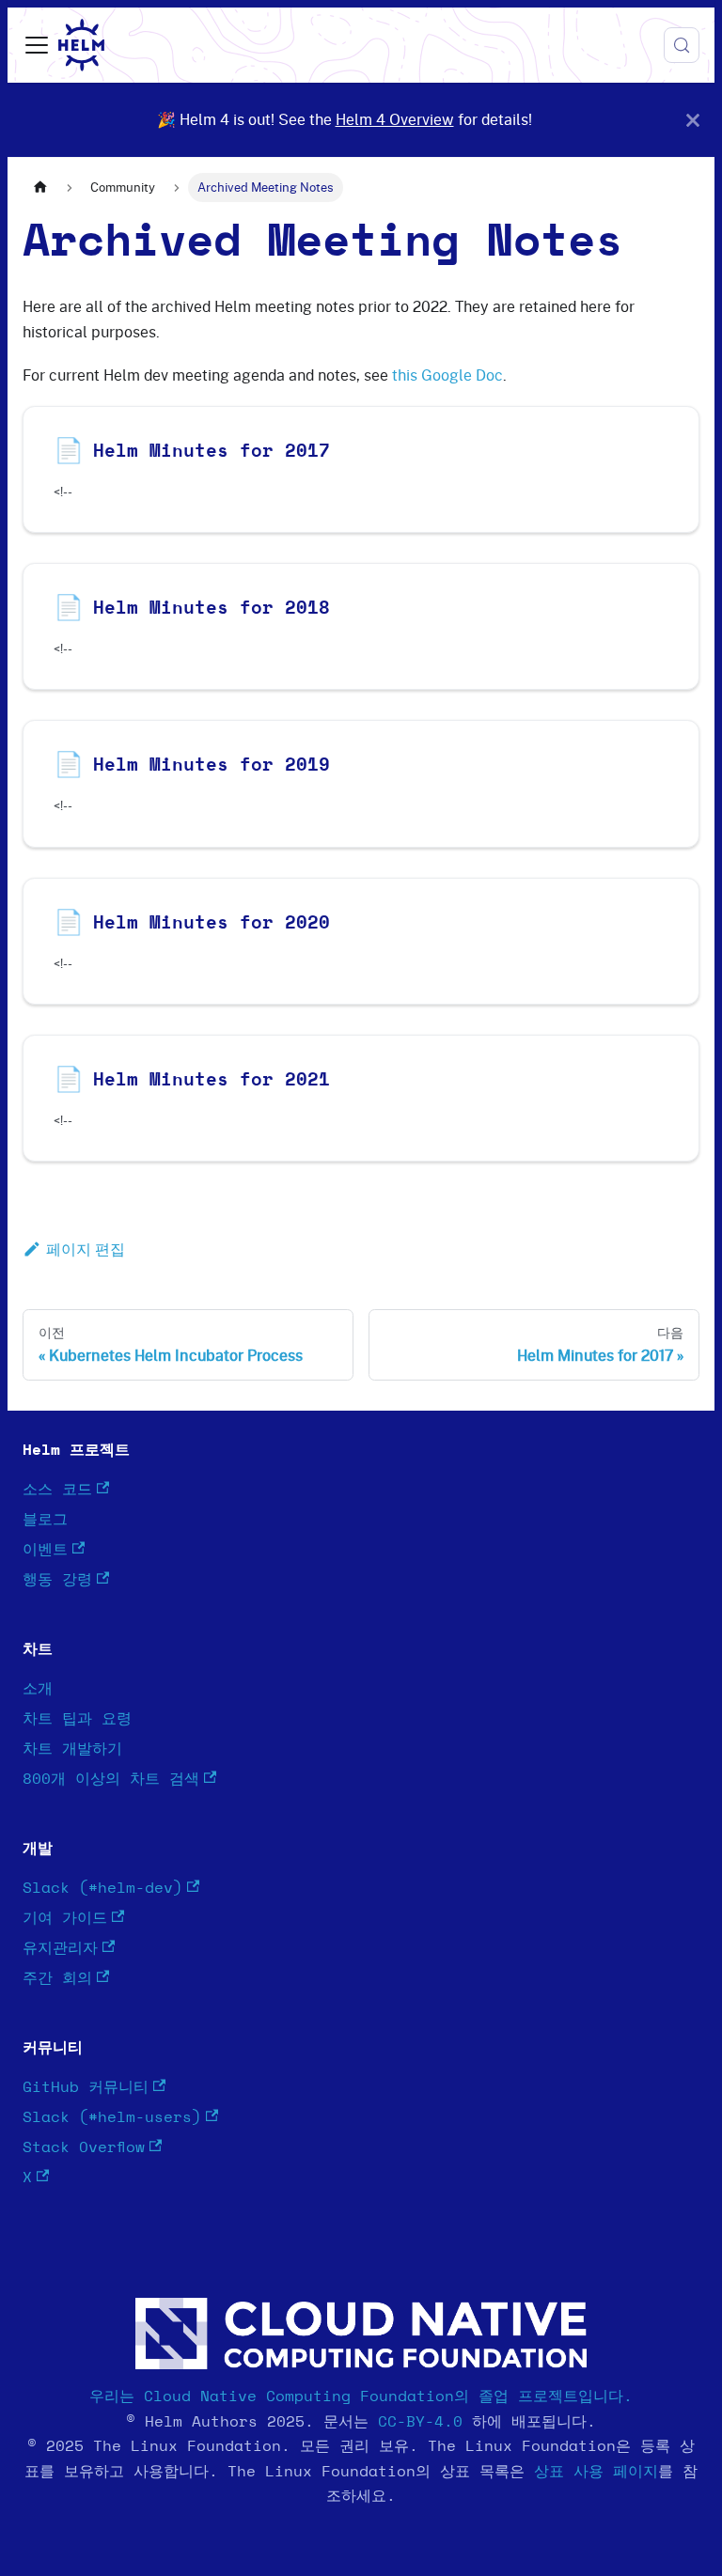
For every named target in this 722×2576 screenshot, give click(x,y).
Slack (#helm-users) (112, 2117)
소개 (38, 1689)
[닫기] (693, 120)
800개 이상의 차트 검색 (111, 1779)
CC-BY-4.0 (420, 2422)
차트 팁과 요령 (77, 1719)
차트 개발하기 (72, 1749)
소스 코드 (57, 1490)
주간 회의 (57, 1978)
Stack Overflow (84, 2147)
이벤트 (45, 1550)
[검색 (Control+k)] (682, 45)
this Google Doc (447, 375)
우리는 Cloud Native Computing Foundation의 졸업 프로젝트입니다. (361, 2396)
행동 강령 (57, 1580)
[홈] (40, 187)
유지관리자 (60, 1948)
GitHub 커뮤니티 (86, 2087)
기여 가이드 (65, 1918)
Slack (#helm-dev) (102, 1888)
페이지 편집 (86, 1249)
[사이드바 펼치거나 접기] (37, 45)
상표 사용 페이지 (596, 2472)
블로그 (45, 1520)
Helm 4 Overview (395, 119)
